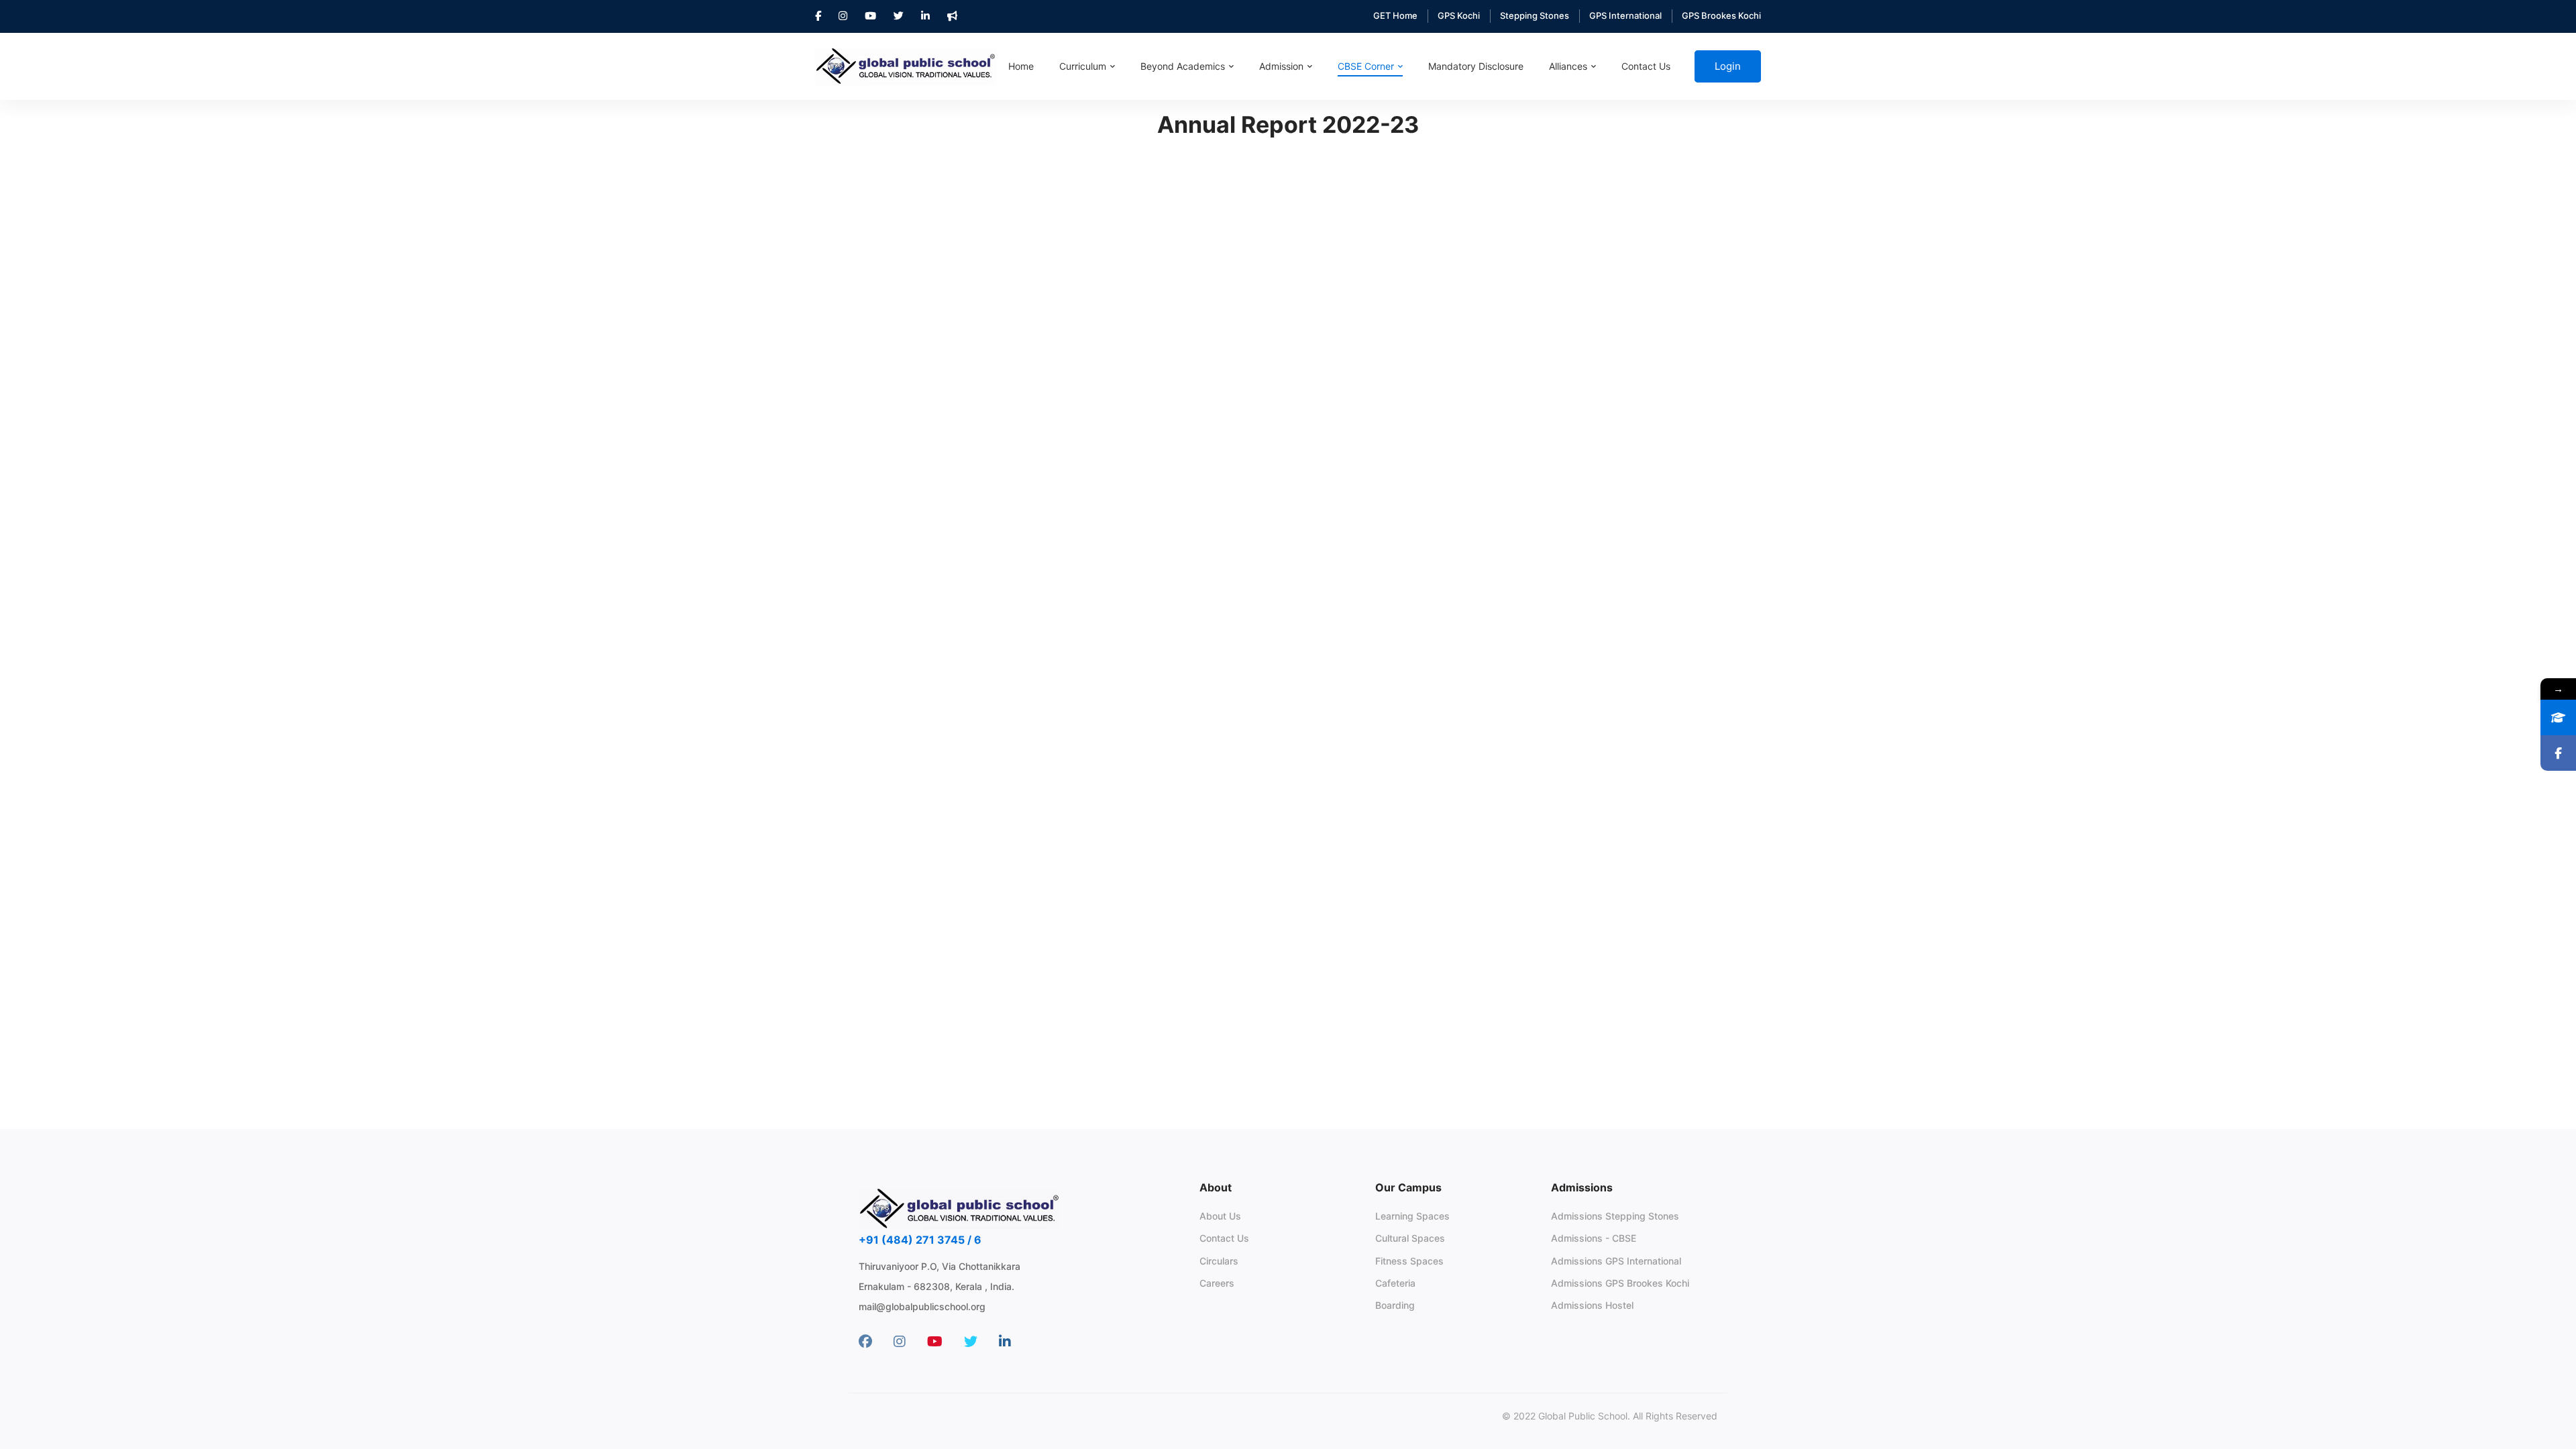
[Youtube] (935, 1342)
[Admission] (2558, 717)
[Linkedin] (1005, 1342)
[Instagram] (900, 1342)
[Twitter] (971, 1342)
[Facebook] (865, 1342)
